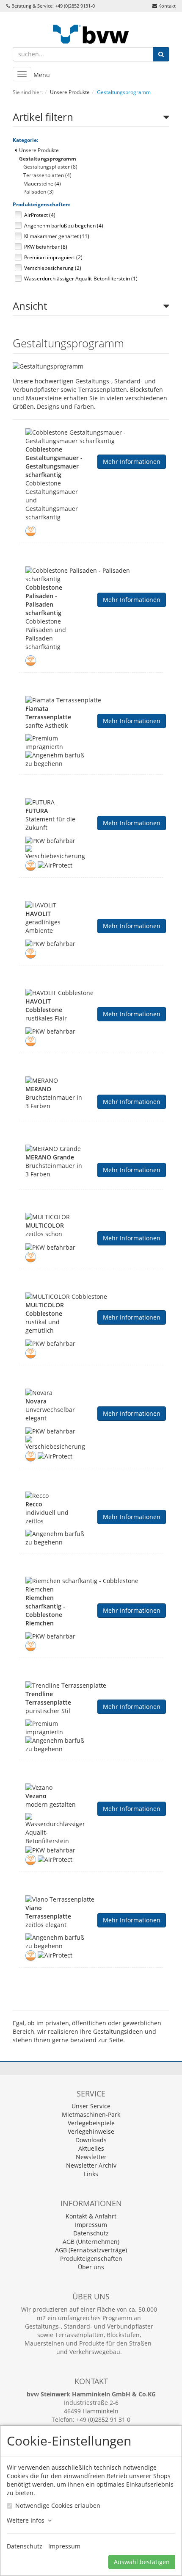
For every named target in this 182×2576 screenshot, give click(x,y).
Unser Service (91, 2106)
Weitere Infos (27, 2520)
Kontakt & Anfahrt (91, 2216)
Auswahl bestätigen (142, 2562)
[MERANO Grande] (91, 1149)
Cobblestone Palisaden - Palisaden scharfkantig (44, 600)
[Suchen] (161, 54)
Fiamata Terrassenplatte (48, 713)
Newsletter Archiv (91, 2165)
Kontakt (167, 6)
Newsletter (91, 2157)
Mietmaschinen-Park (91, 2114)
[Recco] (91, 1496)
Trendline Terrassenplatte (48, 1698)
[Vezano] (91, 1788)
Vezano (36, 1796)
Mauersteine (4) (42, 184)
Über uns (91, 2267)
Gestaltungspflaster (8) (50, 167)
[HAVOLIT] (91, 905)
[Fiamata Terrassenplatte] (91, 700)
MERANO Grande (50, 1157)
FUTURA (37, 811)
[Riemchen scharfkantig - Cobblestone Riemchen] (91, 1585)
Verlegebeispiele (91, 2123)
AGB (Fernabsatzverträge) (91, 2250)
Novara (36, 1401)
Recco (34, 1504)
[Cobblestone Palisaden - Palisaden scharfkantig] (91, 575)
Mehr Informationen (132, 462)
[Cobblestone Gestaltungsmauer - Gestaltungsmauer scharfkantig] (91, 437)
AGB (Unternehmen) (91, 2242)
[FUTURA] (91, 802)
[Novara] (91, 1393)
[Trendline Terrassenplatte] (91, 1686)
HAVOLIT (38, 914)
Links (91, 2174)
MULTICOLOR (45, 1225)
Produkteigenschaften (91, 2259)
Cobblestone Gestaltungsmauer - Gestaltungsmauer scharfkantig (54, 462)
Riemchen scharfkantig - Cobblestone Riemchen (45, 1610)
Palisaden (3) (39, 192)
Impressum (91, 2225)
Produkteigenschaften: (41, 204)
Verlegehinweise (91, 2131)
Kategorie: (25, 140)
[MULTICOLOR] (91, 1217)
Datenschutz (91, 2233)
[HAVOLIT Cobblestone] (91, 993)
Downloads (91, 2140)
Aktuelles (91, 2148)
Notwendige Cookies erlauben (58, 2505)
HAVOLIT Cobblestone (44, 1005)
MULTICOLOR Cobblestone (45, 1309)
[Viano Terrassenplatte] (91, 1899)
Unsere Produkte (39, 150)
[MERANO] (91, 1081)
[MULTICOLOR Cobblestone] (91, 1297)
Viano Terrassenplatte (48, 1912)
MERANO (38, 1089)
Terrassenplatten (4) (47, 175)
